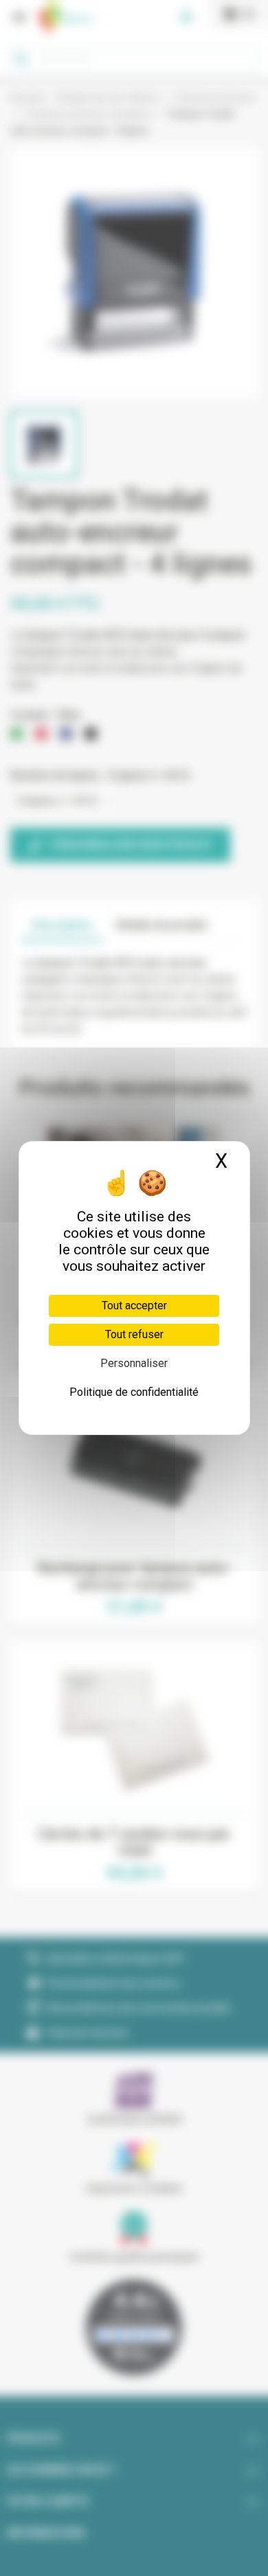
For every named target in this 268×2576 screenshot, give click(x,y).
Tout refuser (134, 1334)
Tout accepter (134, 1306)
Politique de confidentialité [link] (134, 1392)
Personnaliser (134, 1363)
